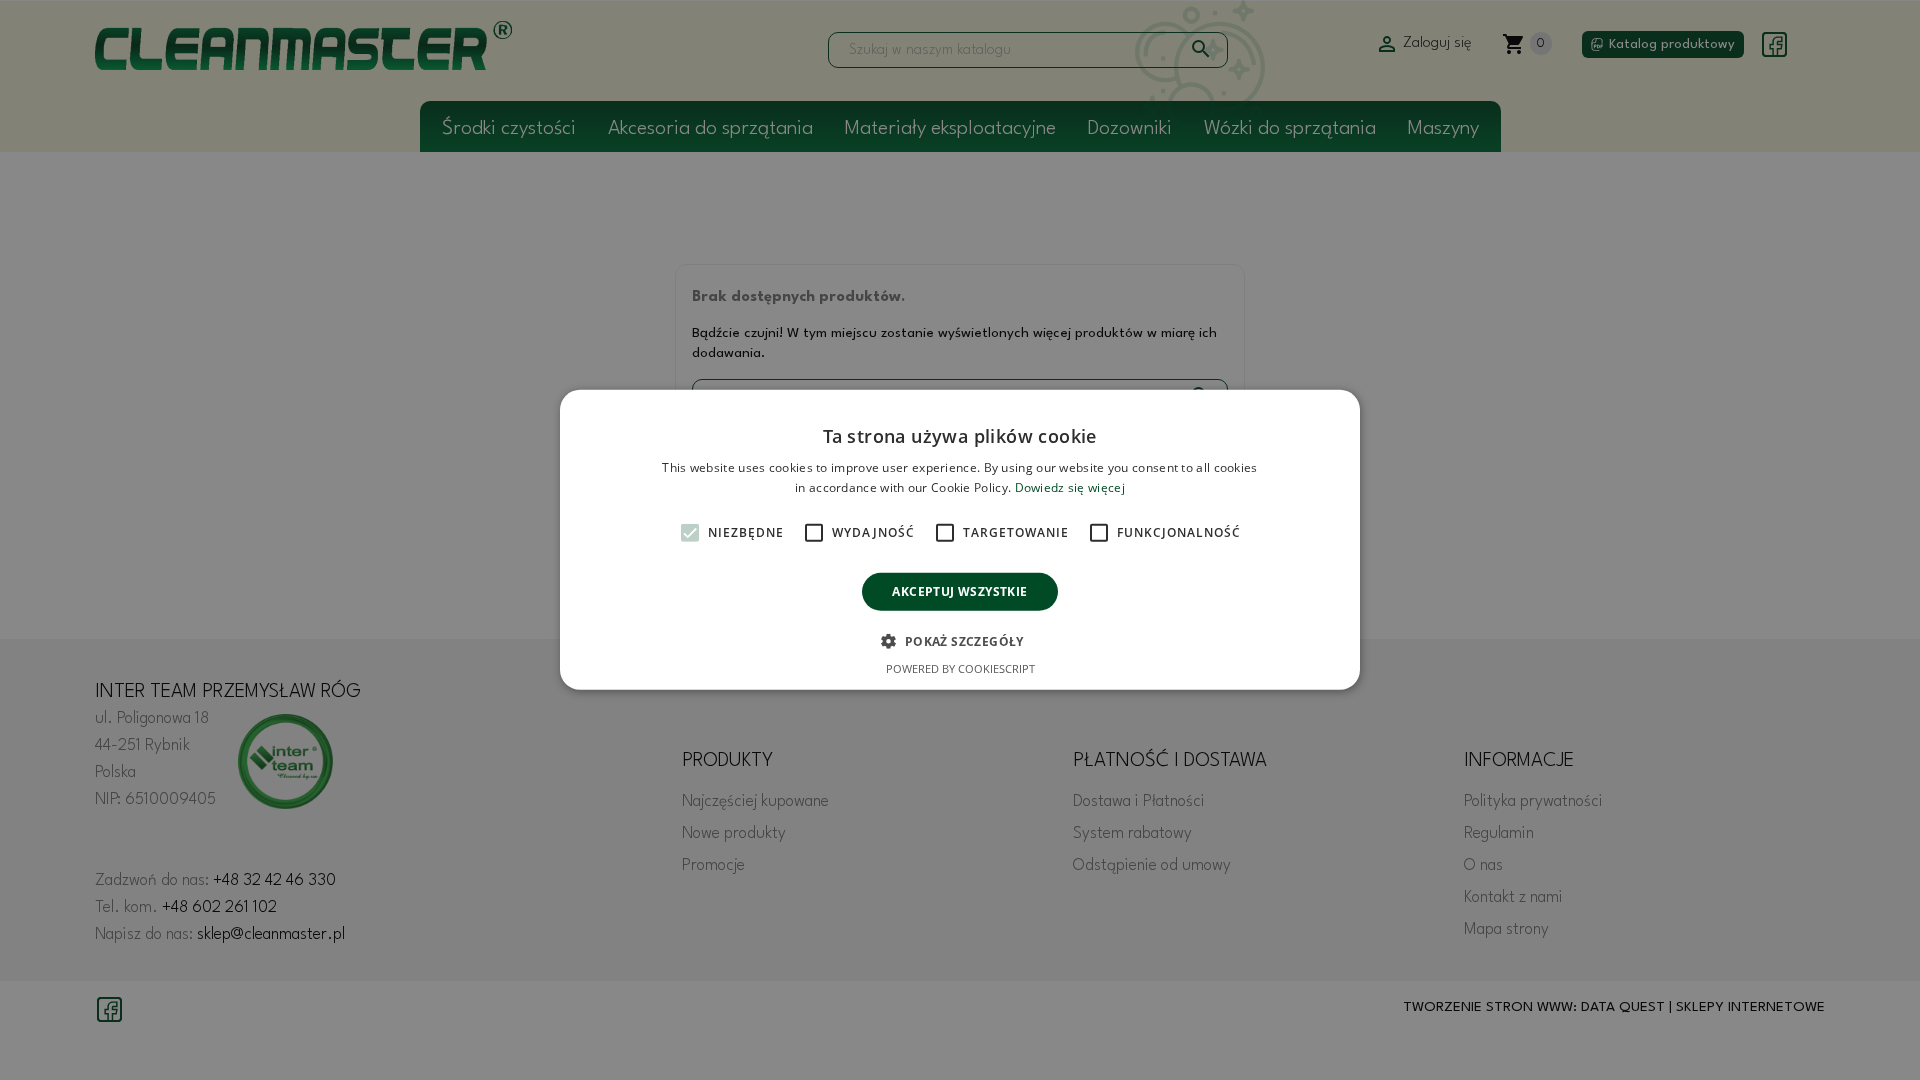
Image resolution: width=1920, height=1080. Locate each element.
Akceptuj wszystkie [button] (959, 591)
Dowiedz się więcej (1070, 487)
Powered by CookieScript (960, 668)
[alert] (960, 540)
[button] (959, 641)
